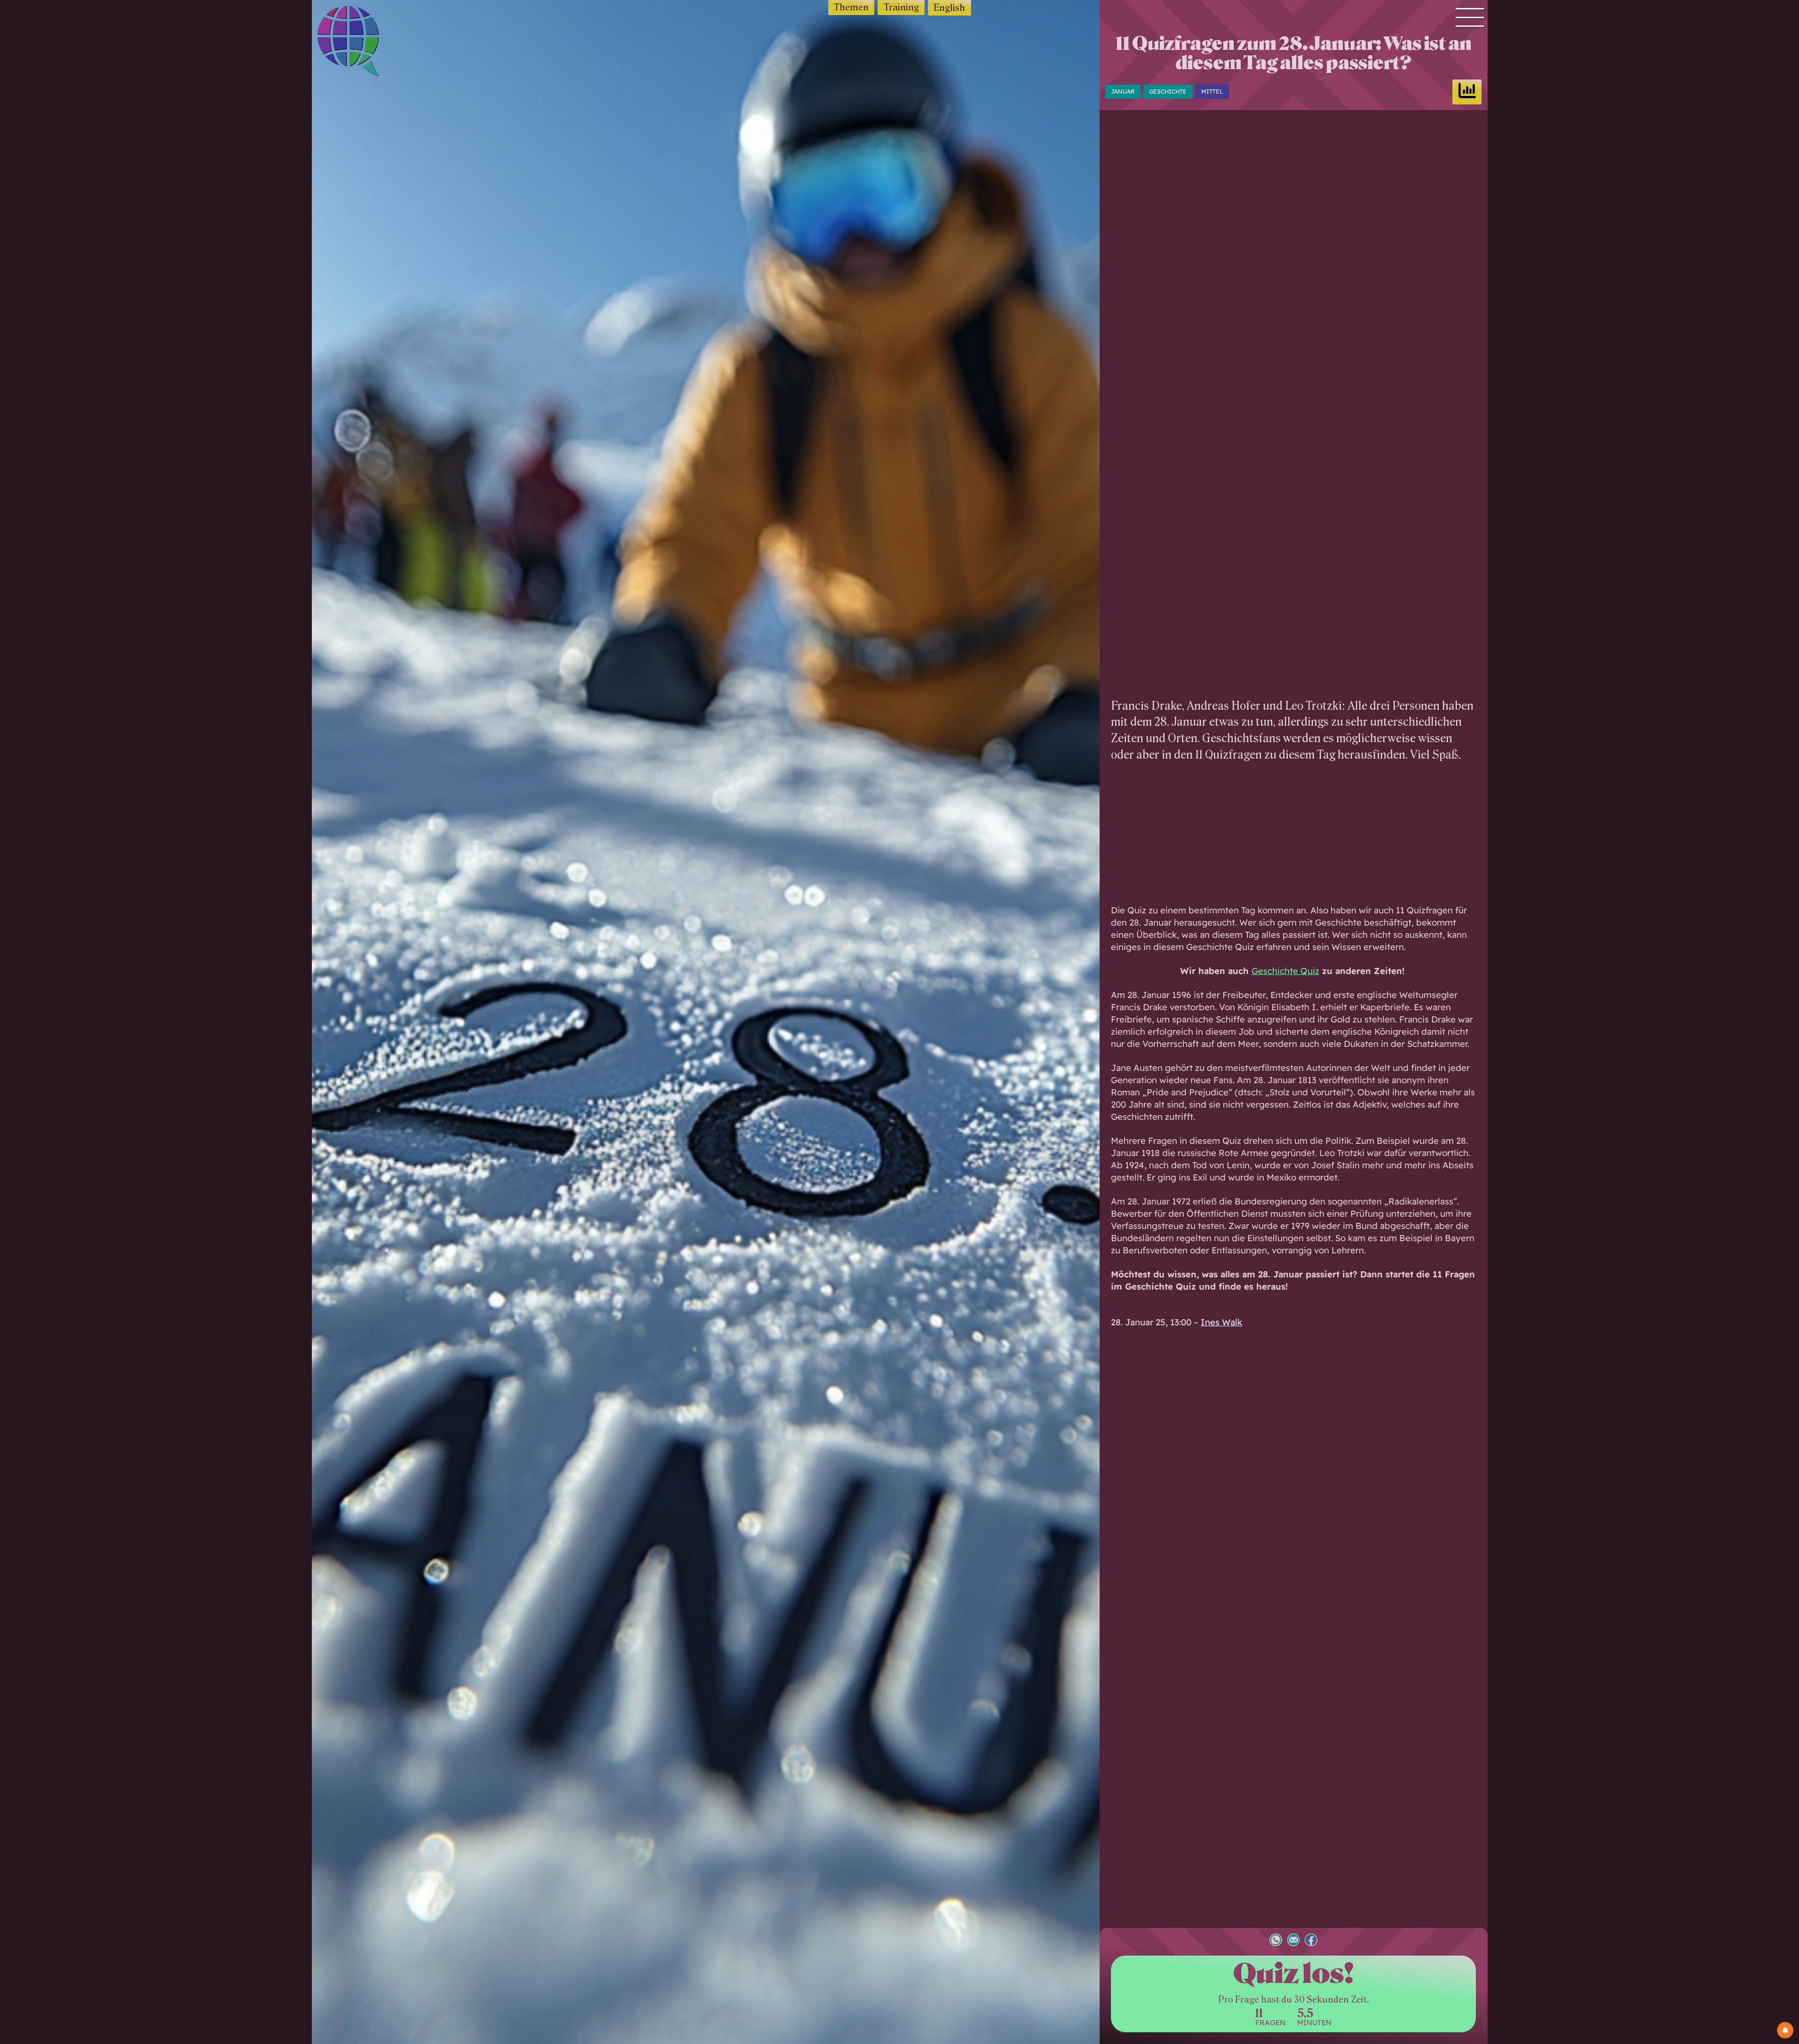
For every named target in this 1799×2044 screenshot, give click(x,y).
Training (901, 7)
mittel (1212, 91)
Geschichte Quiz (1285, 971)
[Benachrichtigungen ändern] (1785, 2030)
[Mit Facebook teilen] (1311, 1941)
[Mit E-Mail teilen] (1294, 1941)
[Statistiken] (1467, 92)
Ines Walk (1221, 1322)
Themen (851, 7)
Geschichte (1168, 91)
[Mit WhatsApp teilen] (1276, 1941)
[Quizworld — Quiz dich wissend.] (365, 43)
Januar (1123, 91)
